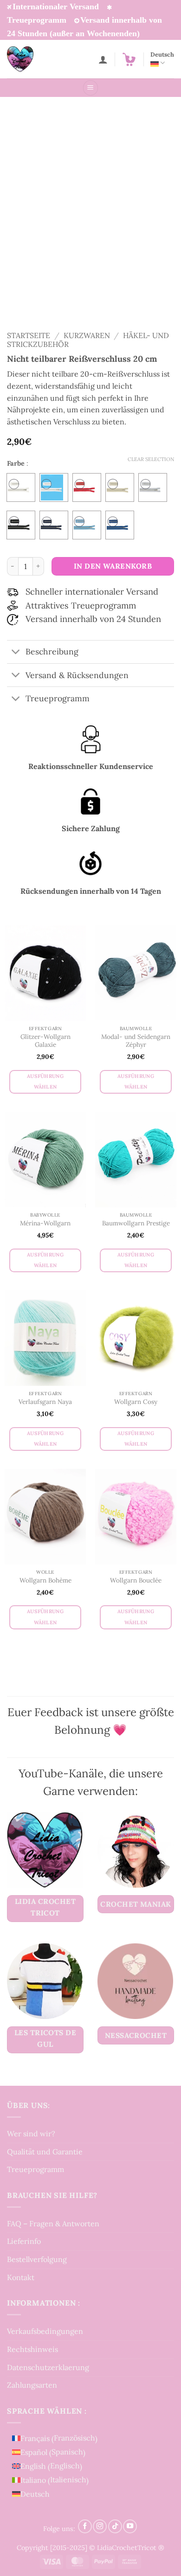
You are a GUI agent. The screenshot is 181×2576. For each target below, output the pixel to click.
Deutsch (162, 54)
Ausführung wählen (45, 1082)
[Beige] (120, 487)
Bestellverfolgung (37, 2259)
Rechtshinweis (32, 2349)
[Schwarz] (21, 525)
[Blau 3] (120, 525)
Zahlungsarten (32, 2385)
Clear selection (151, 459)
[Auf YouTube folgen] (130, 2526)
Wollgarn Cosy (136, 1402)
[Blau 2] (87, 525)
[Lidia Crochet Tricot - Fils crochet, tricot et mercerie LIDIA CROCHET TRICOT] (33, 59)
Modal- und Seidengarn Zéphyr (136, 1041)
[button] (129, 59)
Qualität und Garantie (45, 2152)
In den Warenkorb (113, 566)
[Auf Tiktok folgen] (115, 2526)
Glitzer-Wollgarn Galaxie (45, 1041)
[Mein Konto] (103, 59)
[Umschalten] (16, 653)
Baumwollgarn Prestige (136, 1223)
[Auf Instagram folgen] (100, 2526)
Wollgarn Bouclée (136, 1580)
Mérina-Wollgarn (45, 1223)
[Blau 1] (54, 525)
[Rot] (87, 487)
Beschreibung (52, 651)
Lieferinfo (24, 2241)
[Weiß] (54, 487)
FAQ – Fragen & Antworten (53, 2224)
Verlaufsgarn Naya (45, 1402)
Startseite (29, 335)
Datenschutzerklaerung (48, 2367)
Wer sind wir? (31, 2134)
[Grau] (153, 487)
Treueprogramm (36, 2169)
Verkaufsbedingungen (45, 2331)
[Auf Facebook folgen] (85, 2526)
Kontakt (21, 2277)
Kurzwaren (87, 335)
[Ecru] (21, 487)
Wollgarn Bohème (45, 1580)
